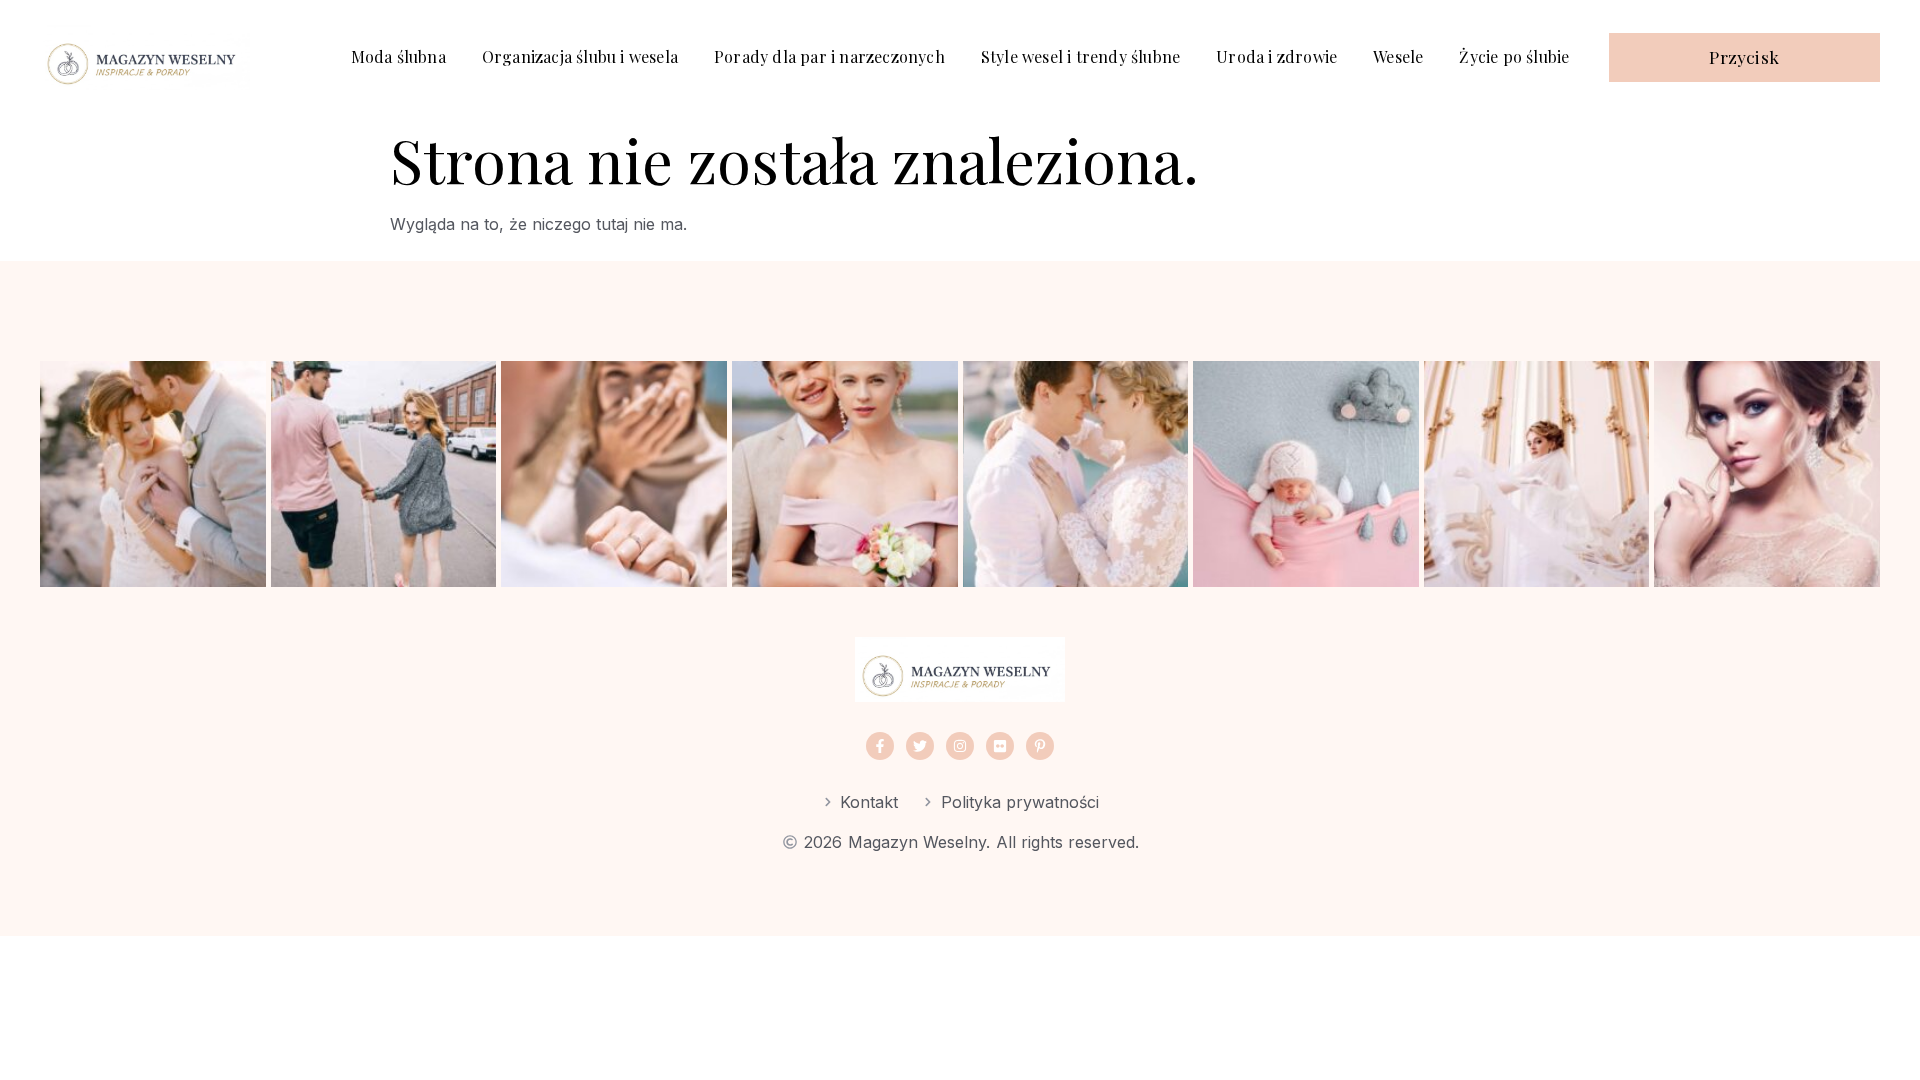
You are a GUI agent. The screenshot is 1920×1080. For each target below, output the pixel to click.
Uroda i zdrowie (1276, 56)
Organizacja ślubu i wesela (580, 56)
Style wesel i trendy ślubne (1080, 56)
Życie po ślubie (1514, 56)
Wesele (1398, 56)
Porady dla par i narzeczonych (829, 56)
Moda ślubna (398, 56)
